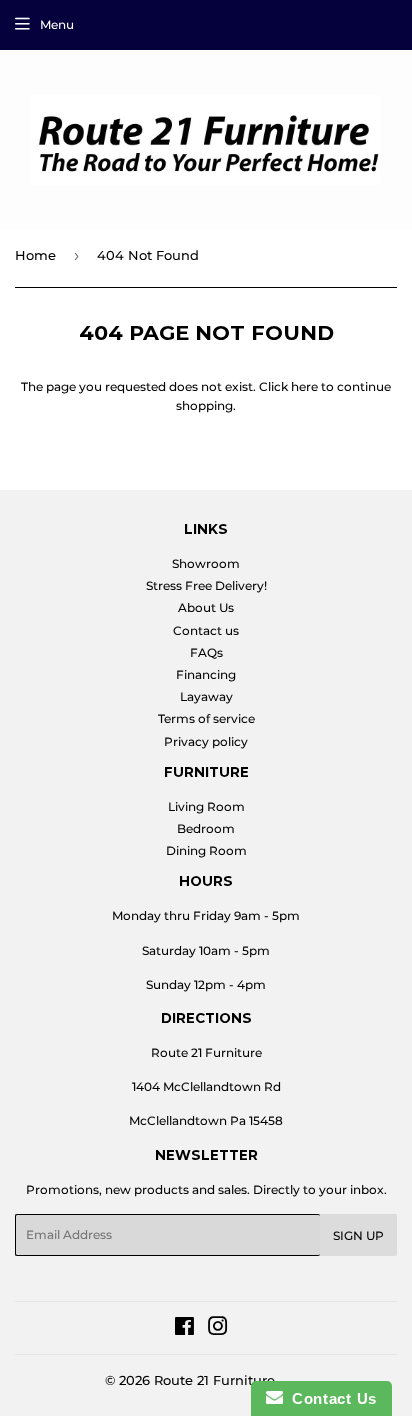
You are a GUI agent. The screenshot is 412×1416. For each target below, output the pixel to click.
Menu (57, 24)
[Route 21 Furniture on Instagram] (218, 1329)
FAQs (206, 652)
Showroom (206, 563)
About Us (206, 607)
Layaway (206, 696)
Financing (206, 674)
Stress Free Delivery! (206, 585)
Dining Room (206, 850)
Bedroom (206, 828)
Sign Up (358, 1235)
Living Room (206, 806)
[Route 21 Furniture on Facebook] (184, 1329)
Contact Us (330, 1398)
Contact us (206, 630)
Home (35, 255)
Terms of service (206, 718)
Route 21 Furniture (214, 1380)
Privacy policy (206, 741)
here (304, 386)
